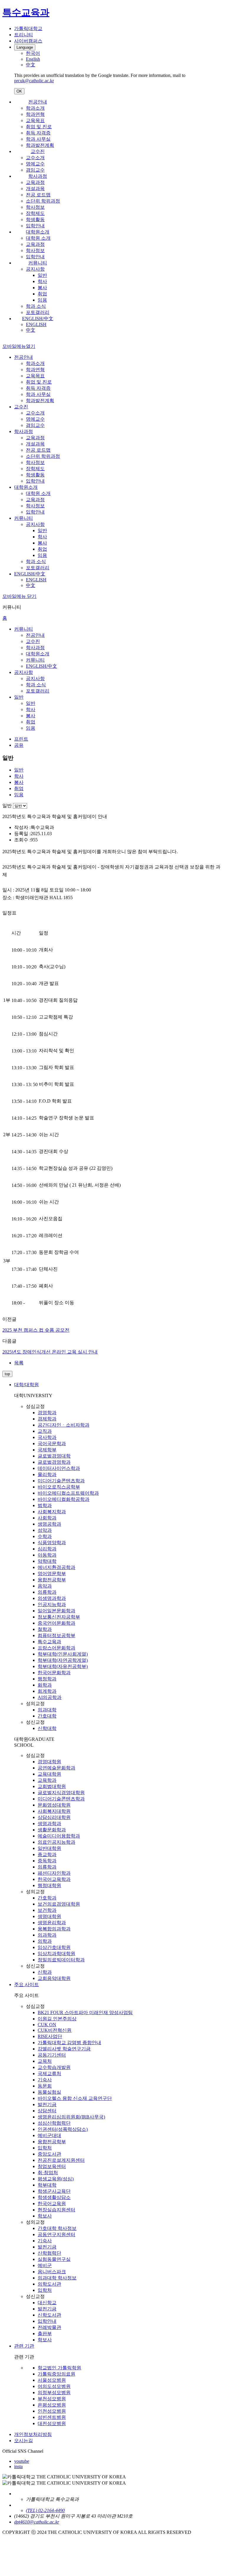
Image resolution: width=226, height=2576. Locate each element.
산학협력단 (49, 2253)
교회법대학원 (52, 1786)
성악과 (45, 1530)
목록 (19, 1363)
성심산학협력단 (54, 2123)
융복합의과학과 (54, 1929)
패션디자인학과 (54, 1873)
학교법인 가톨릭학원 (59, 2368)
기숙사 (45, 2080)
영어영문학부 (52, 1574)
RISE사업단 (50, 2036)
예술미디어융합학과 (59, 1836)
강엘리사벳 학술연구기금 (64, 2049)
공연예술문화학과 (56, 1768)
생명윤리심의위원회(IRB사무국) (71, 2117)
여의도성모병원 (54, 2386)
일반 (42, 275)
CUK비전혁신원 (55, 2030)
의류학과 (47, 1592)
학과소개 (35, 108)
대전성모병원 (52, 2423)
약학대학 (47, 1561)
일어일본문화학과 (56, 1611)
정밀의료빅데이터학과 (61, 1960)
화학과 (45, 1685)
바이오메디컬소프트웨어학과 (68, 1493)
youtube (22, 2461)
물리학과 (47, 1474)
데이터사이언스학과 (59, 1468)
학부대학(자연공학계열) (63, 1660)
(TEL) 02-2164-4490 (45, 2510)
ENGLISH (36, 324)
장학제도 (35, 213)
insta (18, 2466)
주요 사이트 (26, 1984)
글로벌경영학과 (54, 1462)
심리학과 (47, 1549)
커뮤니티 (38, 263)
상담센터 (47, 2111)
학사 (42, 281)
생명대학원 (49, 1916)
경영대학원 (49, 1762)
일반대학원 (49, 1848)
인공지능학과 (52, 1604)
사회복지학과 (52, 1512)
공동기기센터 (52, 2055)
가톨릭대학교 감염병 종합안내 (69, 2043)
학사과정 (38, 176)
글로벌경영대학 (54, 1456)
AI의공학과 (50, 1697)
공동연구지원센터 (56, 2234)
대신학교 (47, 2303)
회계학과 (47, 1691)
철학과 (45, 1629)
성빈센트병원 (52, 2417)
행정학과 (47, 1679)
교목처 (45, 2061)
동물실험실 (49, 2092)
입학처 (45, 2148)
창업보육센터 (52, 2166)
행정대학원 (49, 1885)
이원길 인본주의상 (57, 2019)
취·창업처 (48, 2173)
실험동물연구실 (54, 2259)
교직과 (45, 1431)
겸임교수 (35, 170)
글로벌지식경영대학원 (61, 1793)
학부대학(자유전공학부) (63, 1666)
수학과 (45, 1536)
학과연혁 (35, 114)
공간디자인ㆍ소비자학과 (64, 1425)
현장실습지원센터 (56, 2210)
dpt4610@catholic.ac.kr (37, 2522)
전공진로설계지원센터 (61, 2160)
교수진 (38, 151)
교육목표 (35, 120)
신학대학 (47, 1728)
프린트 (21, 739)
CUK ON (47, 2025)
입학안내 (35, 226)
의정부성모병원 (54, 2392)
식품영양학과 (52, 1543)
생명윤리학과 (52, 1923)
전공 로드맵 (38, 195)
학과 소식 (36, 306)
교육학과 (47, 1780)
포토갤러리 (38, 312)
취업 (42, 294)
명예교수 (35, 164)
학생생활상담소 (54, 2197)
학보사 (45, 2216)
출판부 (45, 2334)
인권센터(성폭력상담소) (63, 2129)
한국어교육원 (52, 2204)
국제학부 (47, 1450)
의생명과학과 (52, 1598)
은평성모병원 (52, 2405)
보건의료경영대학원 (59, 1904)
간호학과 (47, 1898)
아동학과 (47, 1555)
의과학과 (47, 1935)
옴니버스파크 (52, 2272)
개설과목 (35, 189)
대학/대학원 (26, 1385)
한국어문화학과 (54, 1673)
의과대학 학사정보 (57, 2278)
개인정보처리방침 (33, 2434)
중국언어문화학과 (56, 1623)
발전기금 (47, 2104)
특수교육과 (49, 1642)
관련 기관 (24, 2346)
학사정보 (35, 207)
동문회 (45, 2086)
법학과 (45, 1505)
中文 (31, 330)
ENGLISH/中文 (38, 319)
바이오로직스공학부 (59, 1487)
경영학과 (47, 1413)
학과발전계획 (40, 145)
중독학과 (47, 1861)
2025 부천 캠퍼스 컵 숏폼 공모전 (36, 1330)
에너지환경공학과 (56, 1567)
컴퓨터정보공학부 (56, 1635)
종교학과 (47, 1854)
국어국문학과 (52, 1444)
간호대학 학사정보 (57, 2228)
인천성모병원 (52, 2411)
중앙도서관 (49, 2154)
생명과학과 (49, 1824)
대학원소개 (38, 232)
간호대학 (47, 1716)
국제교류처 (49, 2074)
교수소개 (35, 158)
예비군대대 (49, 2135)
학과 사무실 (38, 139)
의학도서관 (49, 2284)
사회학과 (47, 1518)
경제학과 (47, 1419)
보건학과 (47, 1910)
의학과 (45, 1941)
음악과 (45, 1586)
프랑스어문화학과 (56, 1648)
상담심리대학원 (54, 1817)
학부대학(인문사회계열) (63, 1654)
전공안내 (38, 102)
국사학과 (47, 1437)
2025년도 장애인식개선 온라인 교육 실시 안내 (50, 1352)
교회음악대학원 (54, 1978)
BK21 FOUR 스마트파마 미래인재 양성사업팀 (85, 2012)
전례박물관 (49, 2327)
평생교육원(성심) (56, 2179)
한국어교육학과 (54, 1879)
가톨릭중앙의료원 (56, 2374)
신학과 (45, 1972)
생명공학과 (49, 1524)
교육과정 (35, 182)
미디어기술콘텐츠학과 (61, 1481)
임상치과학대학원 (56, 1954)
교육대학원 (49, 1774)
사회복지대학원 (54, 1811)
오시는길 (24, 2441)
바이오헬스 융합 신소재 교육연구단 (75, 2098)
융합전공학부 (52, 1580)
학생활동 (35, 219)
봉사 (42, 288)
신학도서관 (49, 2315)
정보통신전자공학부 (59, 1617)
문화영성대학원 (54, 1805)
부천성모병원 (52, 2399)
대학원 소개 (38, 238)
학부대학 (47, 2185)
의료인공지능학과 (56, 1842)
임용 (42, 300)
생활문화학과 (52, 1830)
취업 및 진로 (39, 127)
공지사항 (35, 269)
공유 (19, 745)
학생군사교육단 (54, 2191)
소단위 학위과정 (43, 201)
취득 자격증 (38, 133)
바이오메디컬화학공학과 (64, 1499)
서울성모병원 (52, 2380)
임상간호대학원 (54, 1947)
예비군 (45, 2265)
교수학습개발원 (54, 2067)
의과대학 (47, 1710)
